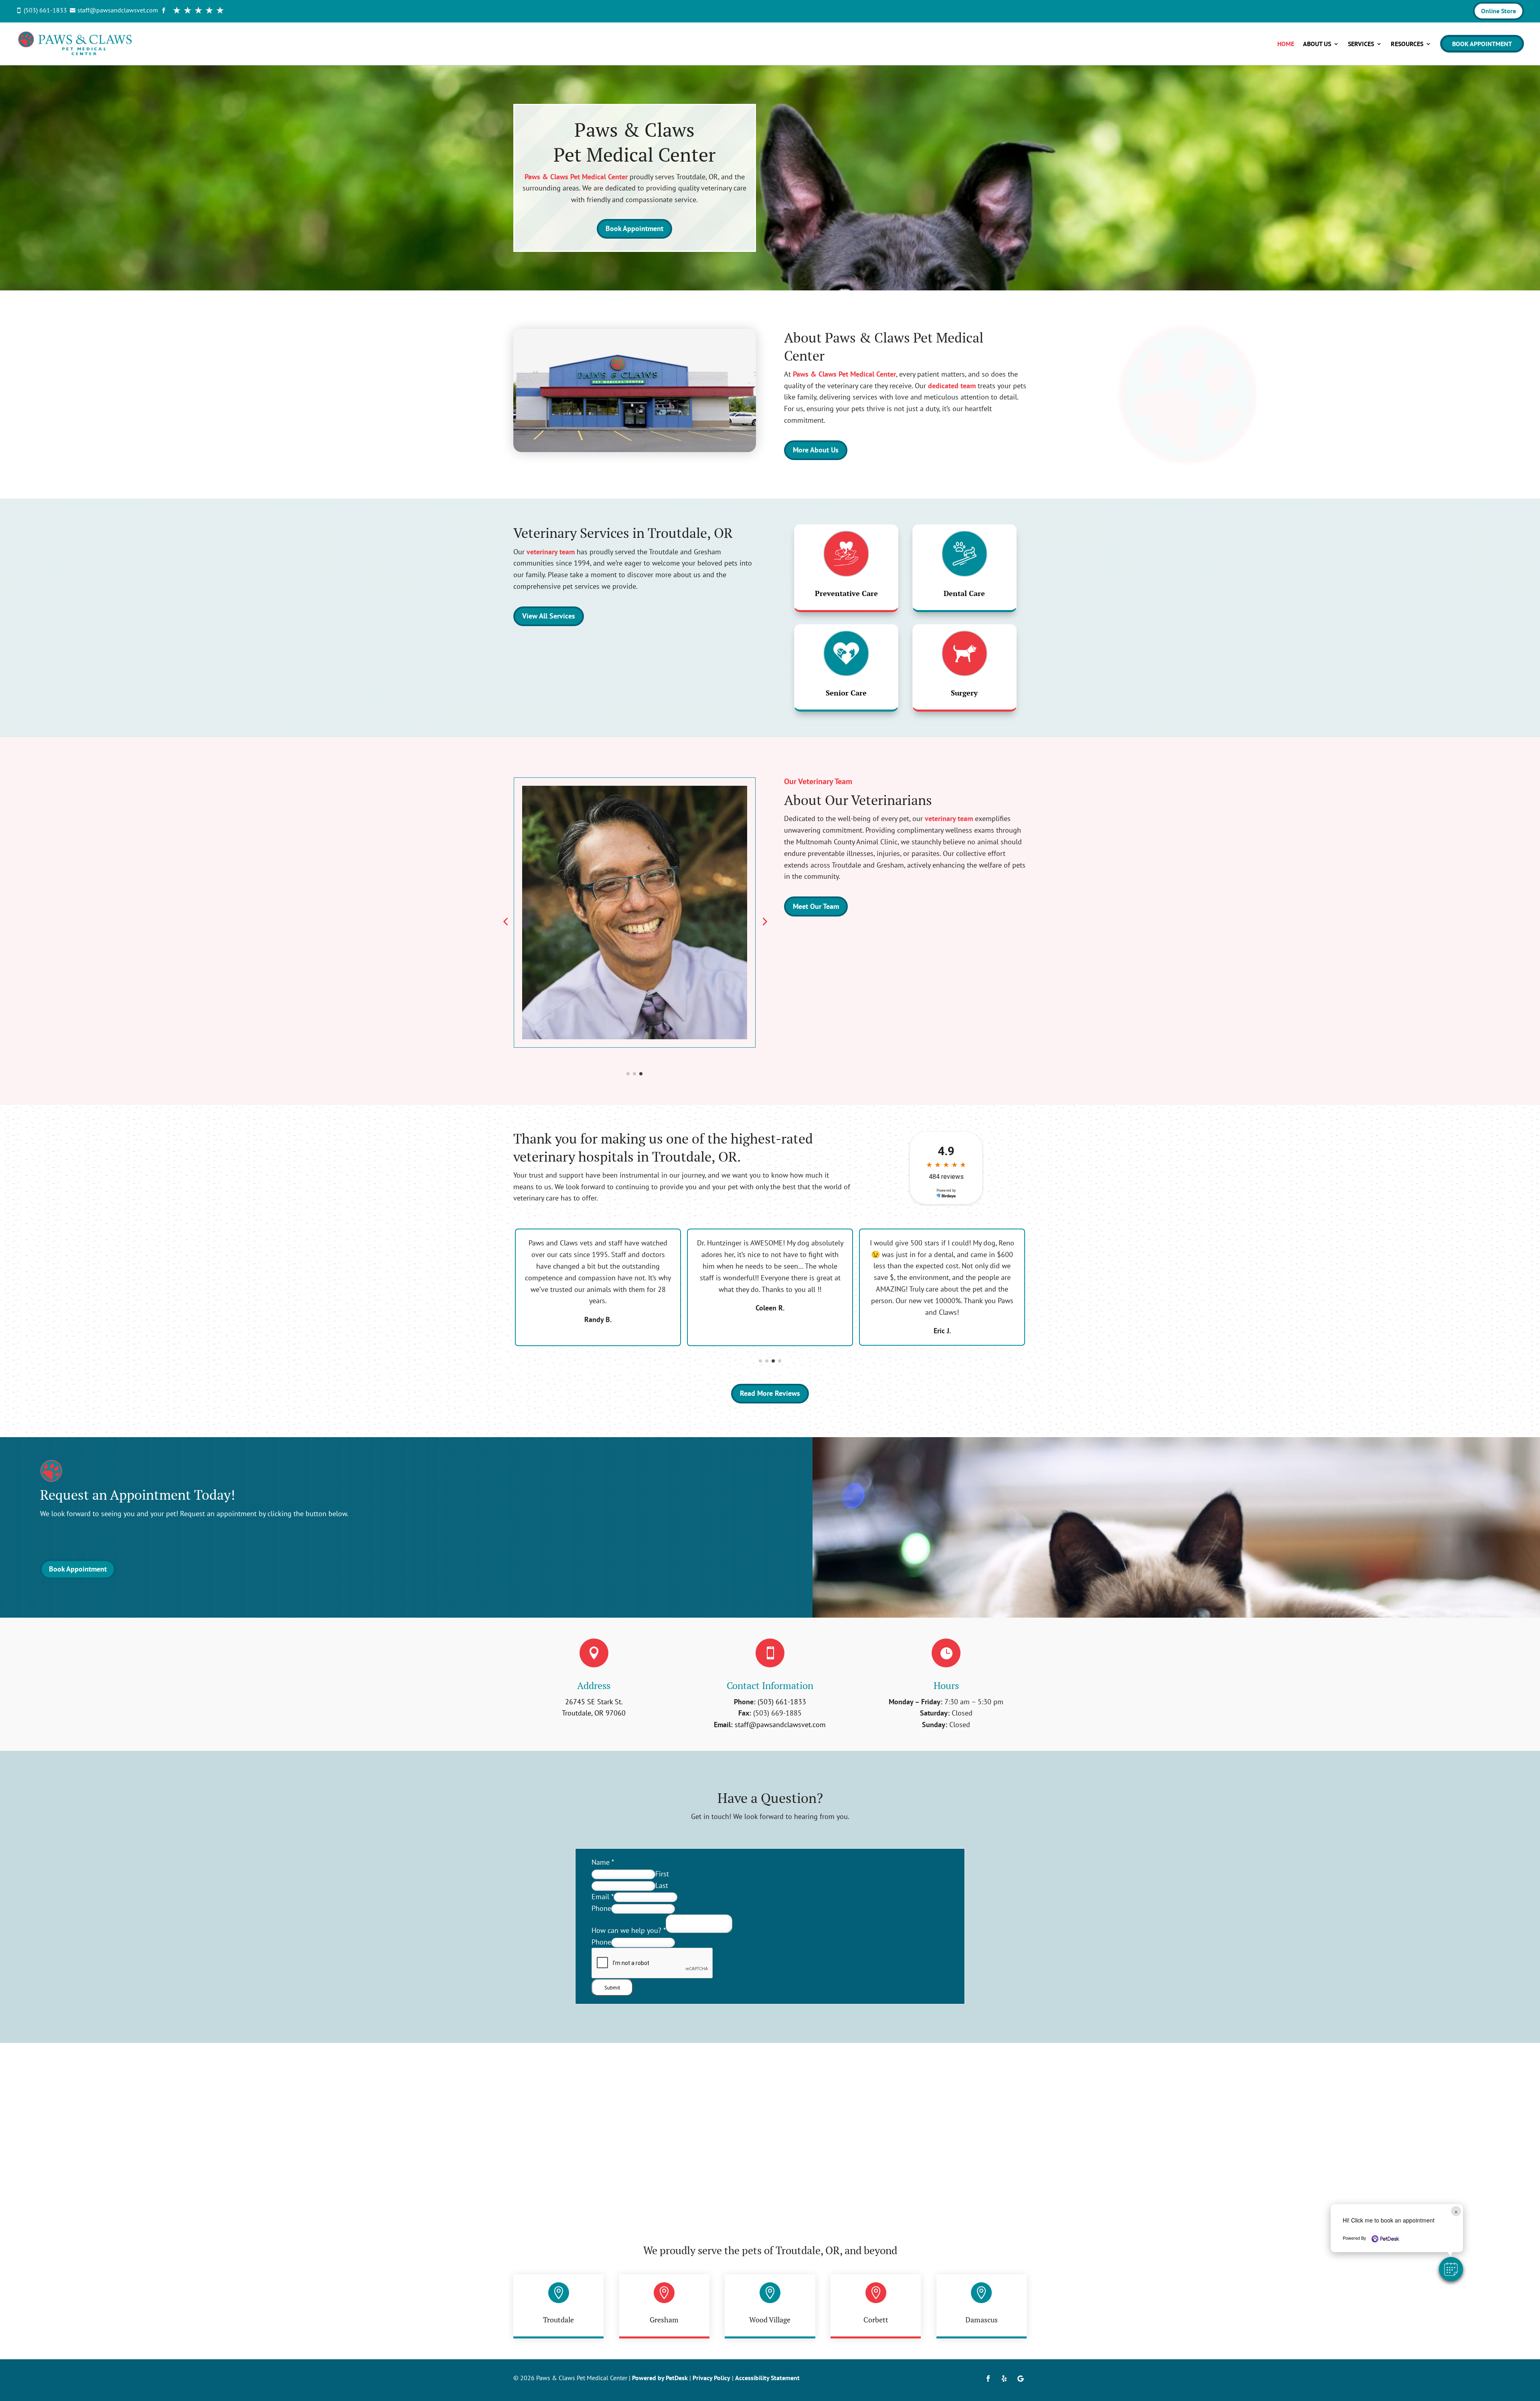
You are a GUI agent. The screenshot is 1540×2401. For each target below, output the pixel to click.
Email (603, 1897)
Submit (612, 1987)
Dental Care (964, 593)
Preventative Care (846, 593)
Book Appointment (1482, 44)
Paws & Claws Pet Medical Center (576, 177)
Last (662, 1885)
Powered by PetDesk (660, 2378)
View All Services (549, 616)
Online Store (1498, 11)
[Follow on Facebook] (988, 2379)
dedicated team (952, 386)
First (662, 1874)
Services (1361, 44)
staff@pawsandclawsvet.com (780, 1725)
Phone (601, 1908)
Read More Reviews (770, 1393)
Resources (1407, 44)
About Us (1317, 44)
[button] (1451, 2269)
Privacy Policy (711, 2378)
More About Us (816, 450)
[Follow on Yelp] (1004, 2379)
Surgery (964, 693)
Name (603, 1862)
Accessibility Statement (767, 2378)
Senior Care (846, 693)
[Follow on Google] (1020, 2379)
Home (1286, 44)
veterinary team (551, 552)
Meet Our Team (816, 906)
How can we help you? (629, 1930)
